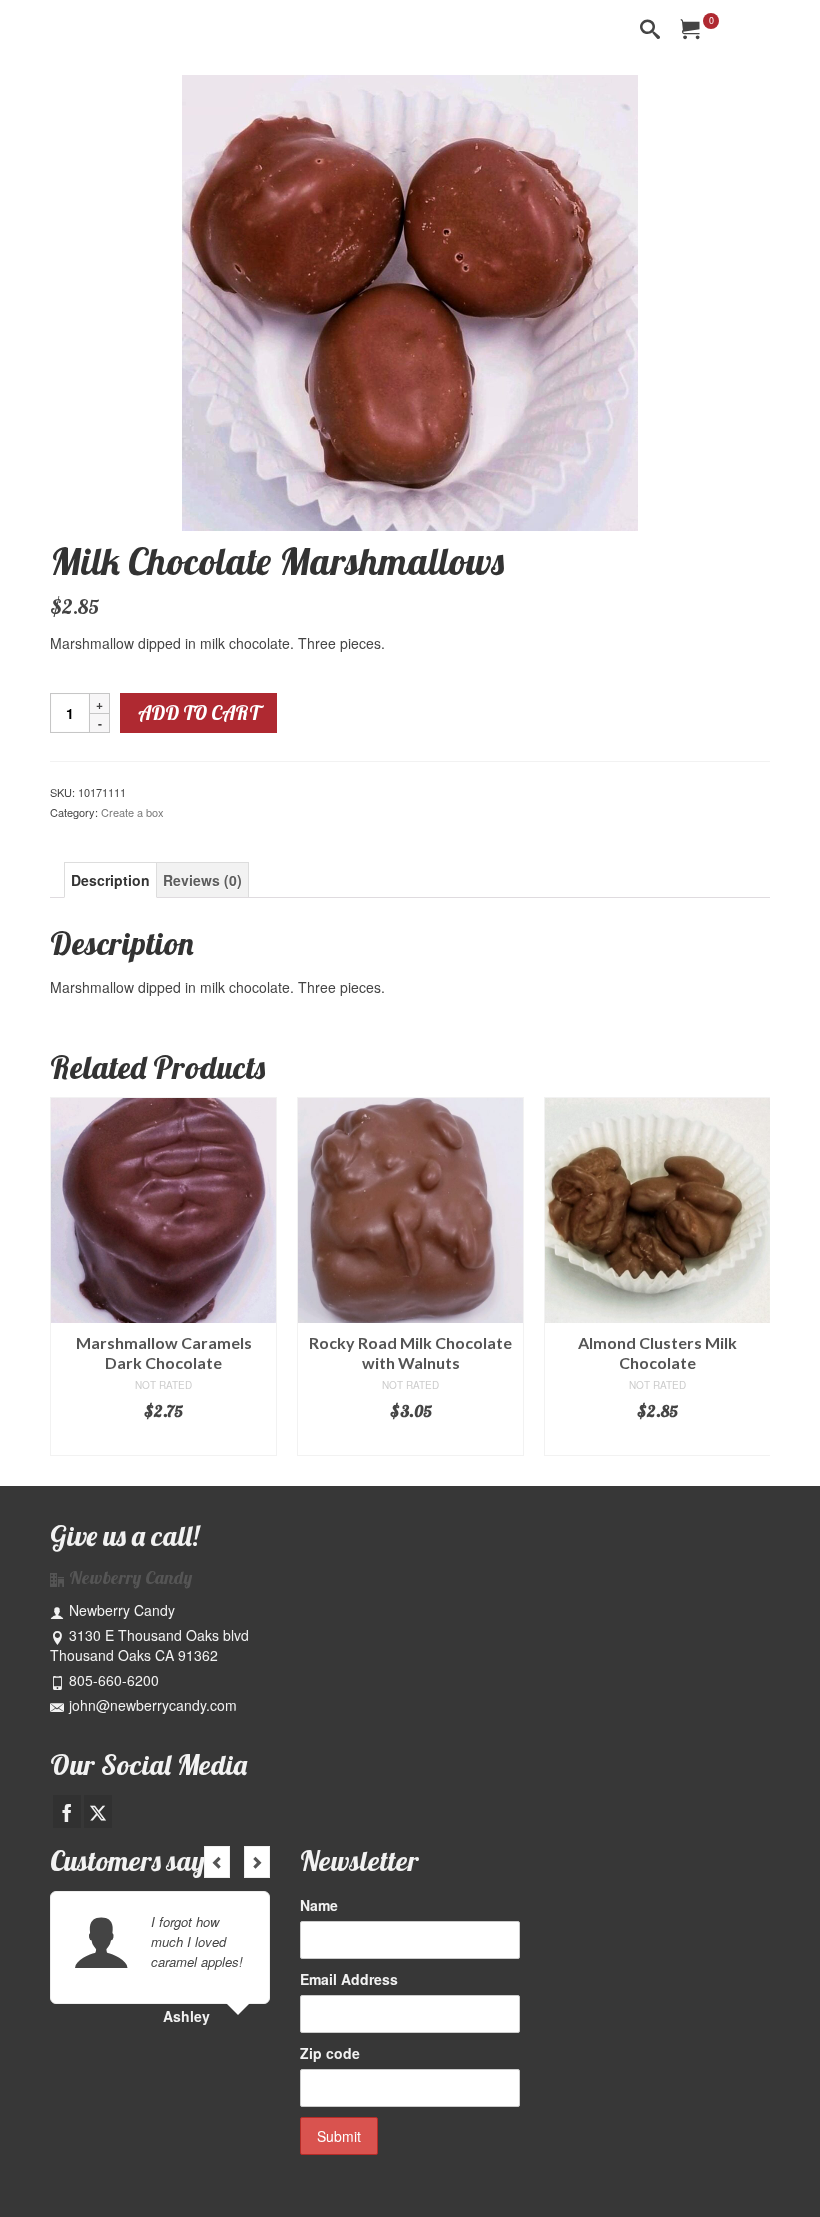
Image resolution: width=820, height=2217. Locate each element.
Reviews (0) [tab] (202, 880)
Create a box (132, 812)
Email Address (349, 1979)
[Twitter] (98, 1811)
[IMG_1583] (410, 301)
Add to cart (198, 712)
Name (319, 1905)
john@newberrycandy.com (153, 1705)
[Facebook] (67, 1811)
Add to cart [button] (164, 1441)
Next (752, 1276)
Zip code (330, 2053)
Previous (67, 1276)
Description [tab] (110, 880)
